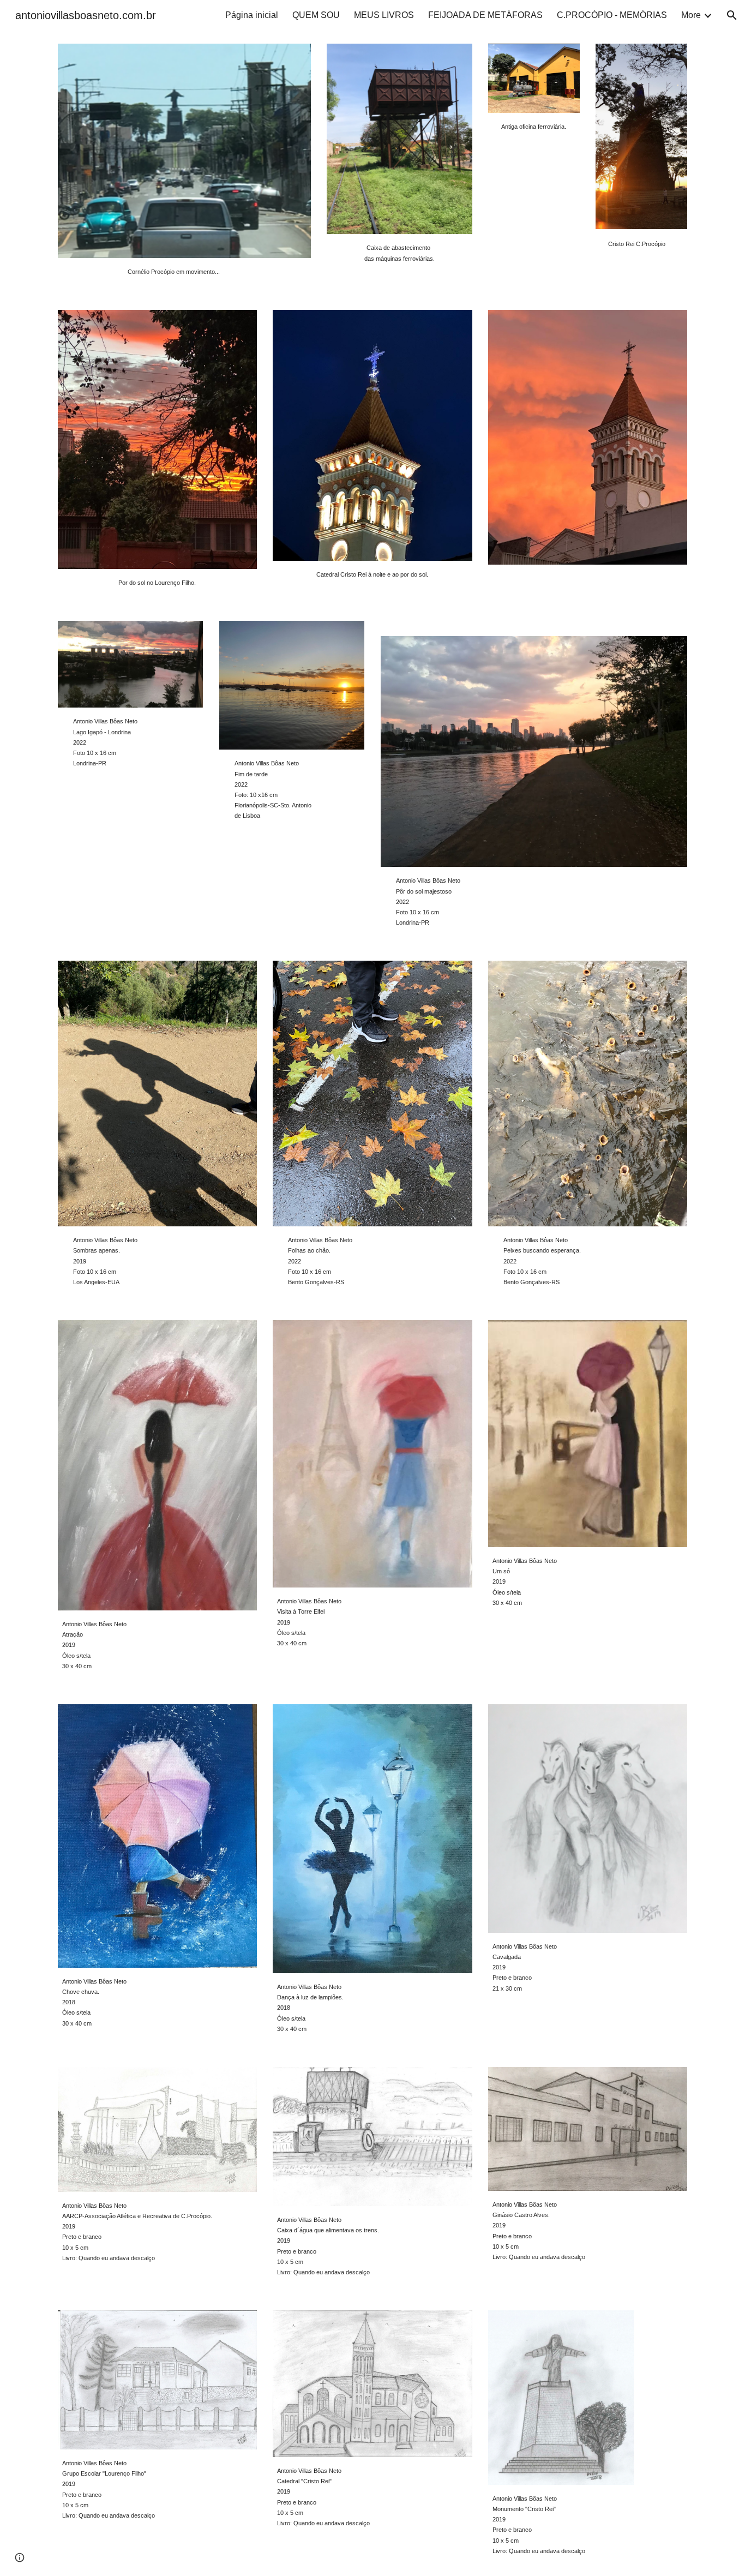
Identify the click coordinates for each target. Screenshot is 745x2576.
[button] (732, 15)
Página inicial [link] (252, 15)
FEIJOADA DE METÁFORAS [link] (485, 15)
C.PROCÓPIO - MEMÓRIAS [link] (612, 15)
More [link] (691, 15)
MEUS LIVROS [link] (384, 15)
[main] (184, 271)
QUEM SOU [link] (316, 15)
